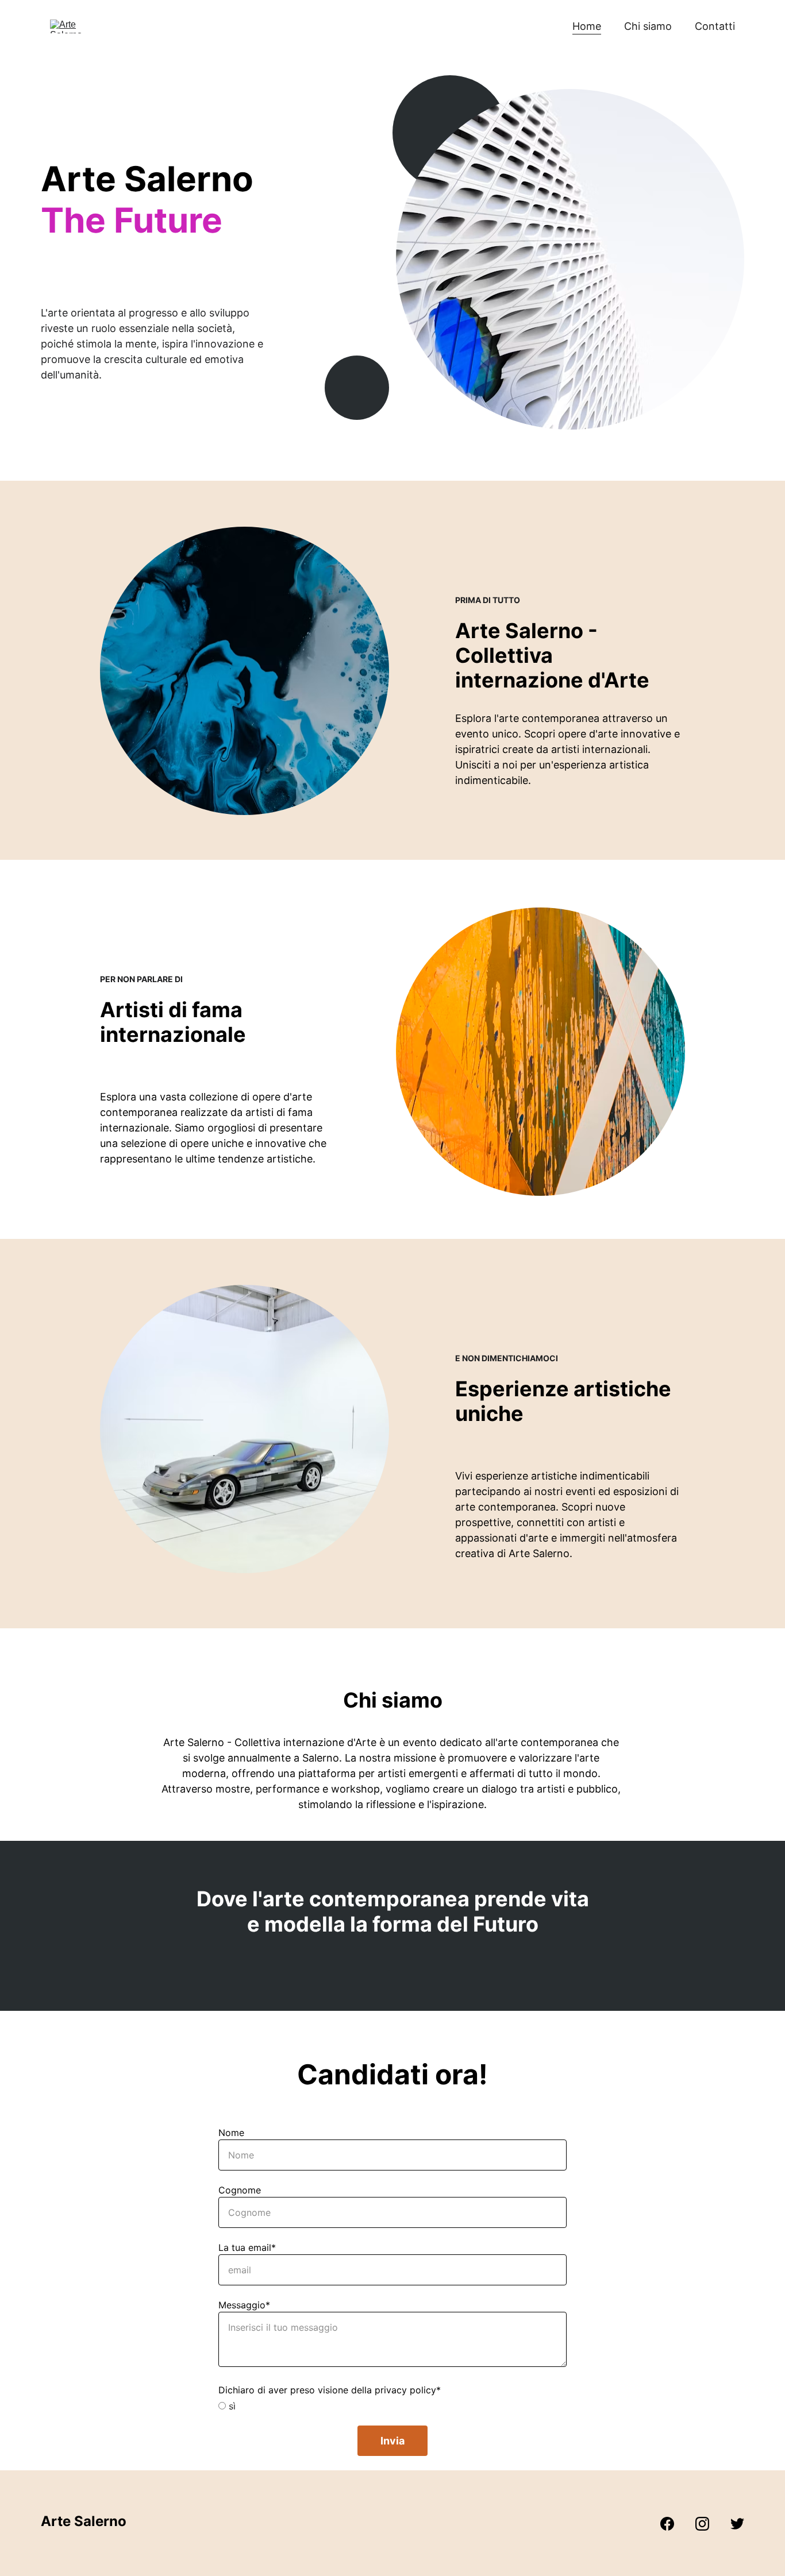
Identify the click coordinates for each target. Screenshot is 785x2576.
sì (231, 2406)
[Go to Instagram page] (708, 2524)
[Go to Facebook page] (673, 2524)
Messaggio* (244, 2305)
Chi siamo (648, 26)
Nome (231, 2133)
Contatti (715, 26)
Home (587, 26)
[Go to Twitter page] (737, 2524)
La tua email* (247, 2247)
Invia (392, 2441)
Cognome (240, 2190)
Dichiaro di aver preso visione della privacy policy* (330, 2390)
